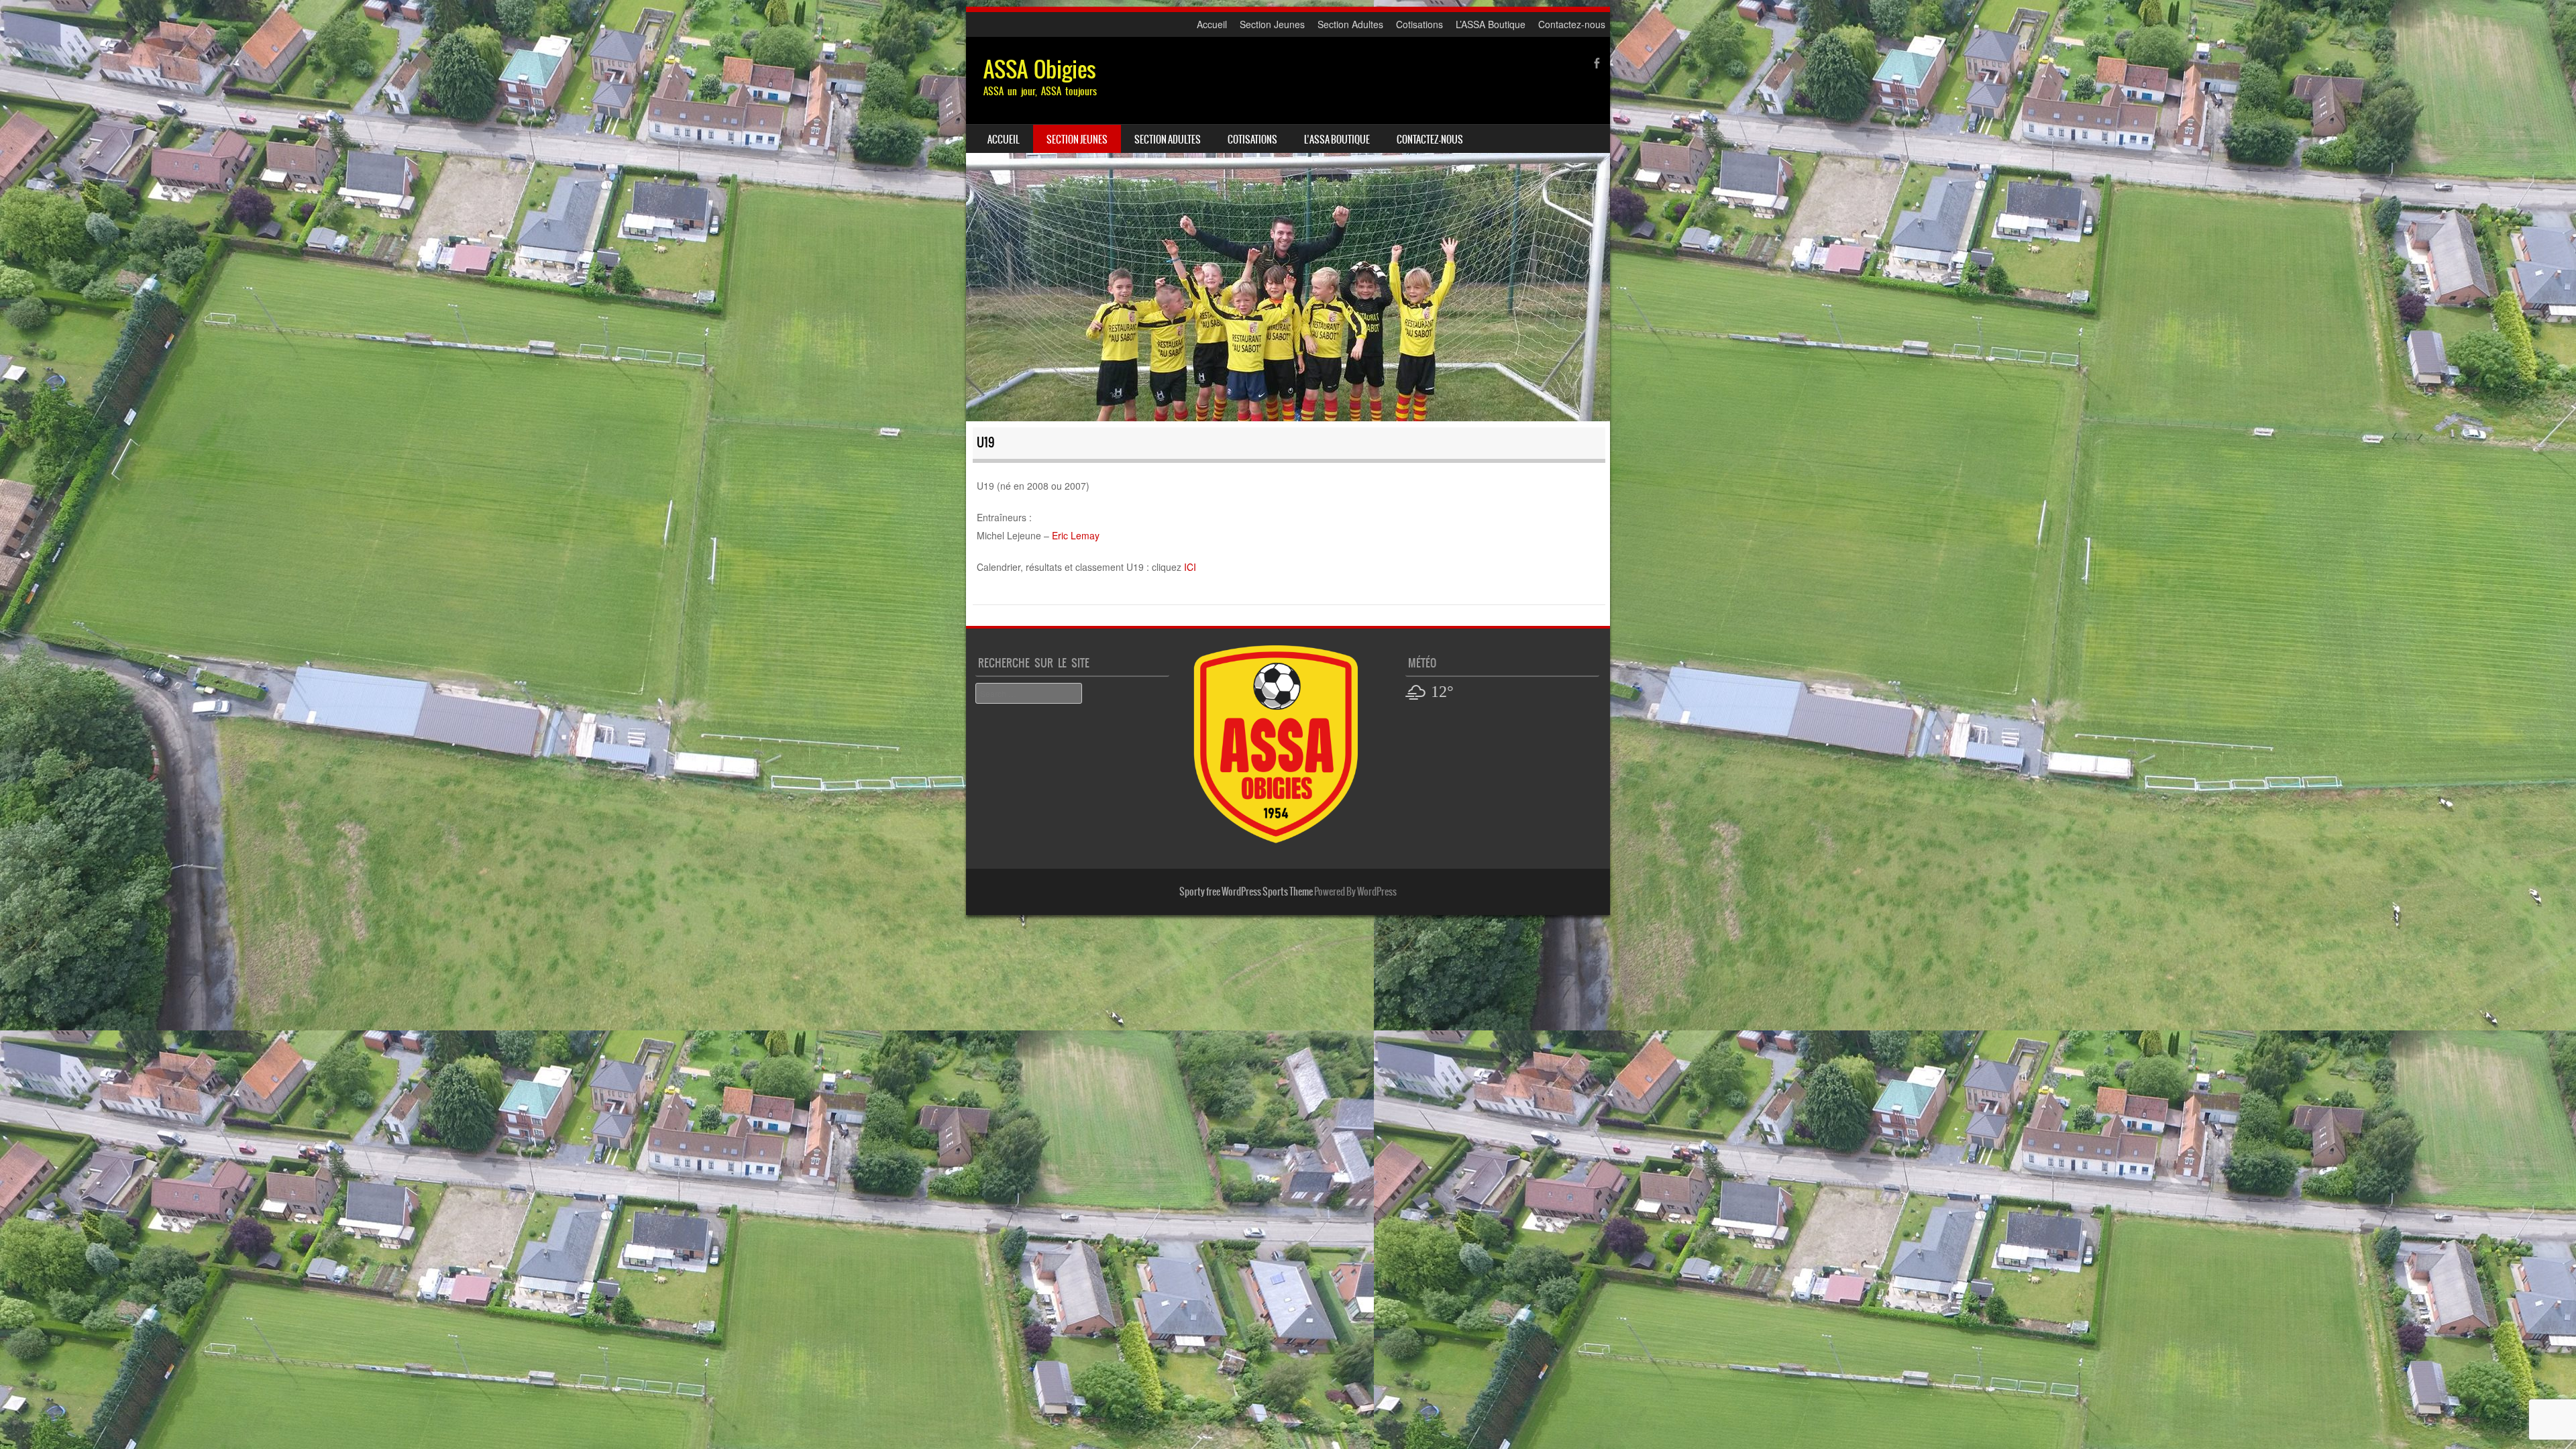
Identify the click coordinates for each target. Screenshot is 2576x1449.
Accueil (1212, 24)
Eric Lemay (1076, 535)
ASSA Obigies (1040, 69)
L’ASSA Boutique (1491, 24)
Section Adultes (1350, 24)
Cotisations (1419, 24)
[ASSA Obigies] (1288, 229)
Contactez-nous (1572, 24)
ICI (1190, 567)
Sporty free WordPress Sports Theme (1246, 892)
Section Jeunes (1272, 24)
